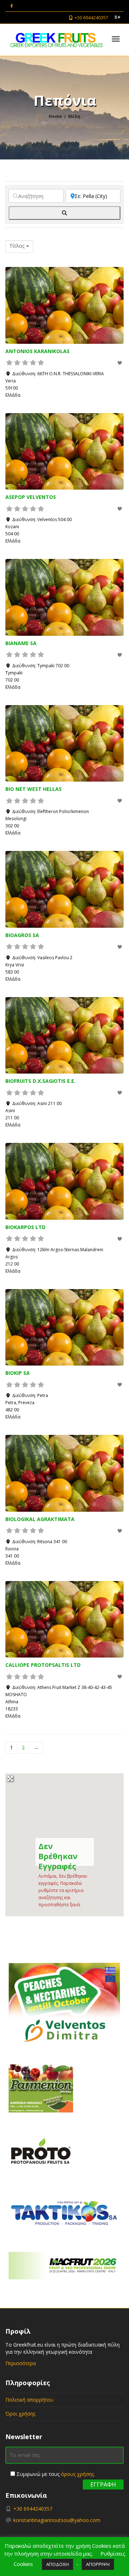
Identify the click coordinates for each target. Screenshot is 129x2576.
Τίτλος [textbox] (17, 246)
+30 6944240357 (91, 18)
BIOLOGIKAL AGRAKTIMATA (40, 1519)
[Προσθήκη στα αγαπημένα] (120, 363)
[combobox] (19, 246)
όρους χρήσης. (78, 2474)
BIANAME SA (21, 643)
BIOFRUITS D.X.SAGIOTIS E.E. (40, 1081)
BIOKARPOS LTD (25, 1227)
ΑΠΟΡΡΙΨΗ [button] (98, 2564)
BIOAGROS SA (22, 935)
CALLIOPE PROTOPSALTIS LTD (43, 1665)
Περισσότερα (21, 2363)
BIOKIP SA (18, 1373)
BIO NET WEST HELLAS (34, 789)
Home (55, 116)
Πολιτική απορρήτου (29, 2400)
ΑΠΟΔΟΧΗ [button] (58, 2564)
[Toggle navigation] (116, 39)
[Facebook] (12, 6)
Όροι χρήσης (20, 2414)
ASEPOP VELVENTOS (31, 497)
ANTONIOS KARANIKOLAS (37, 351)
